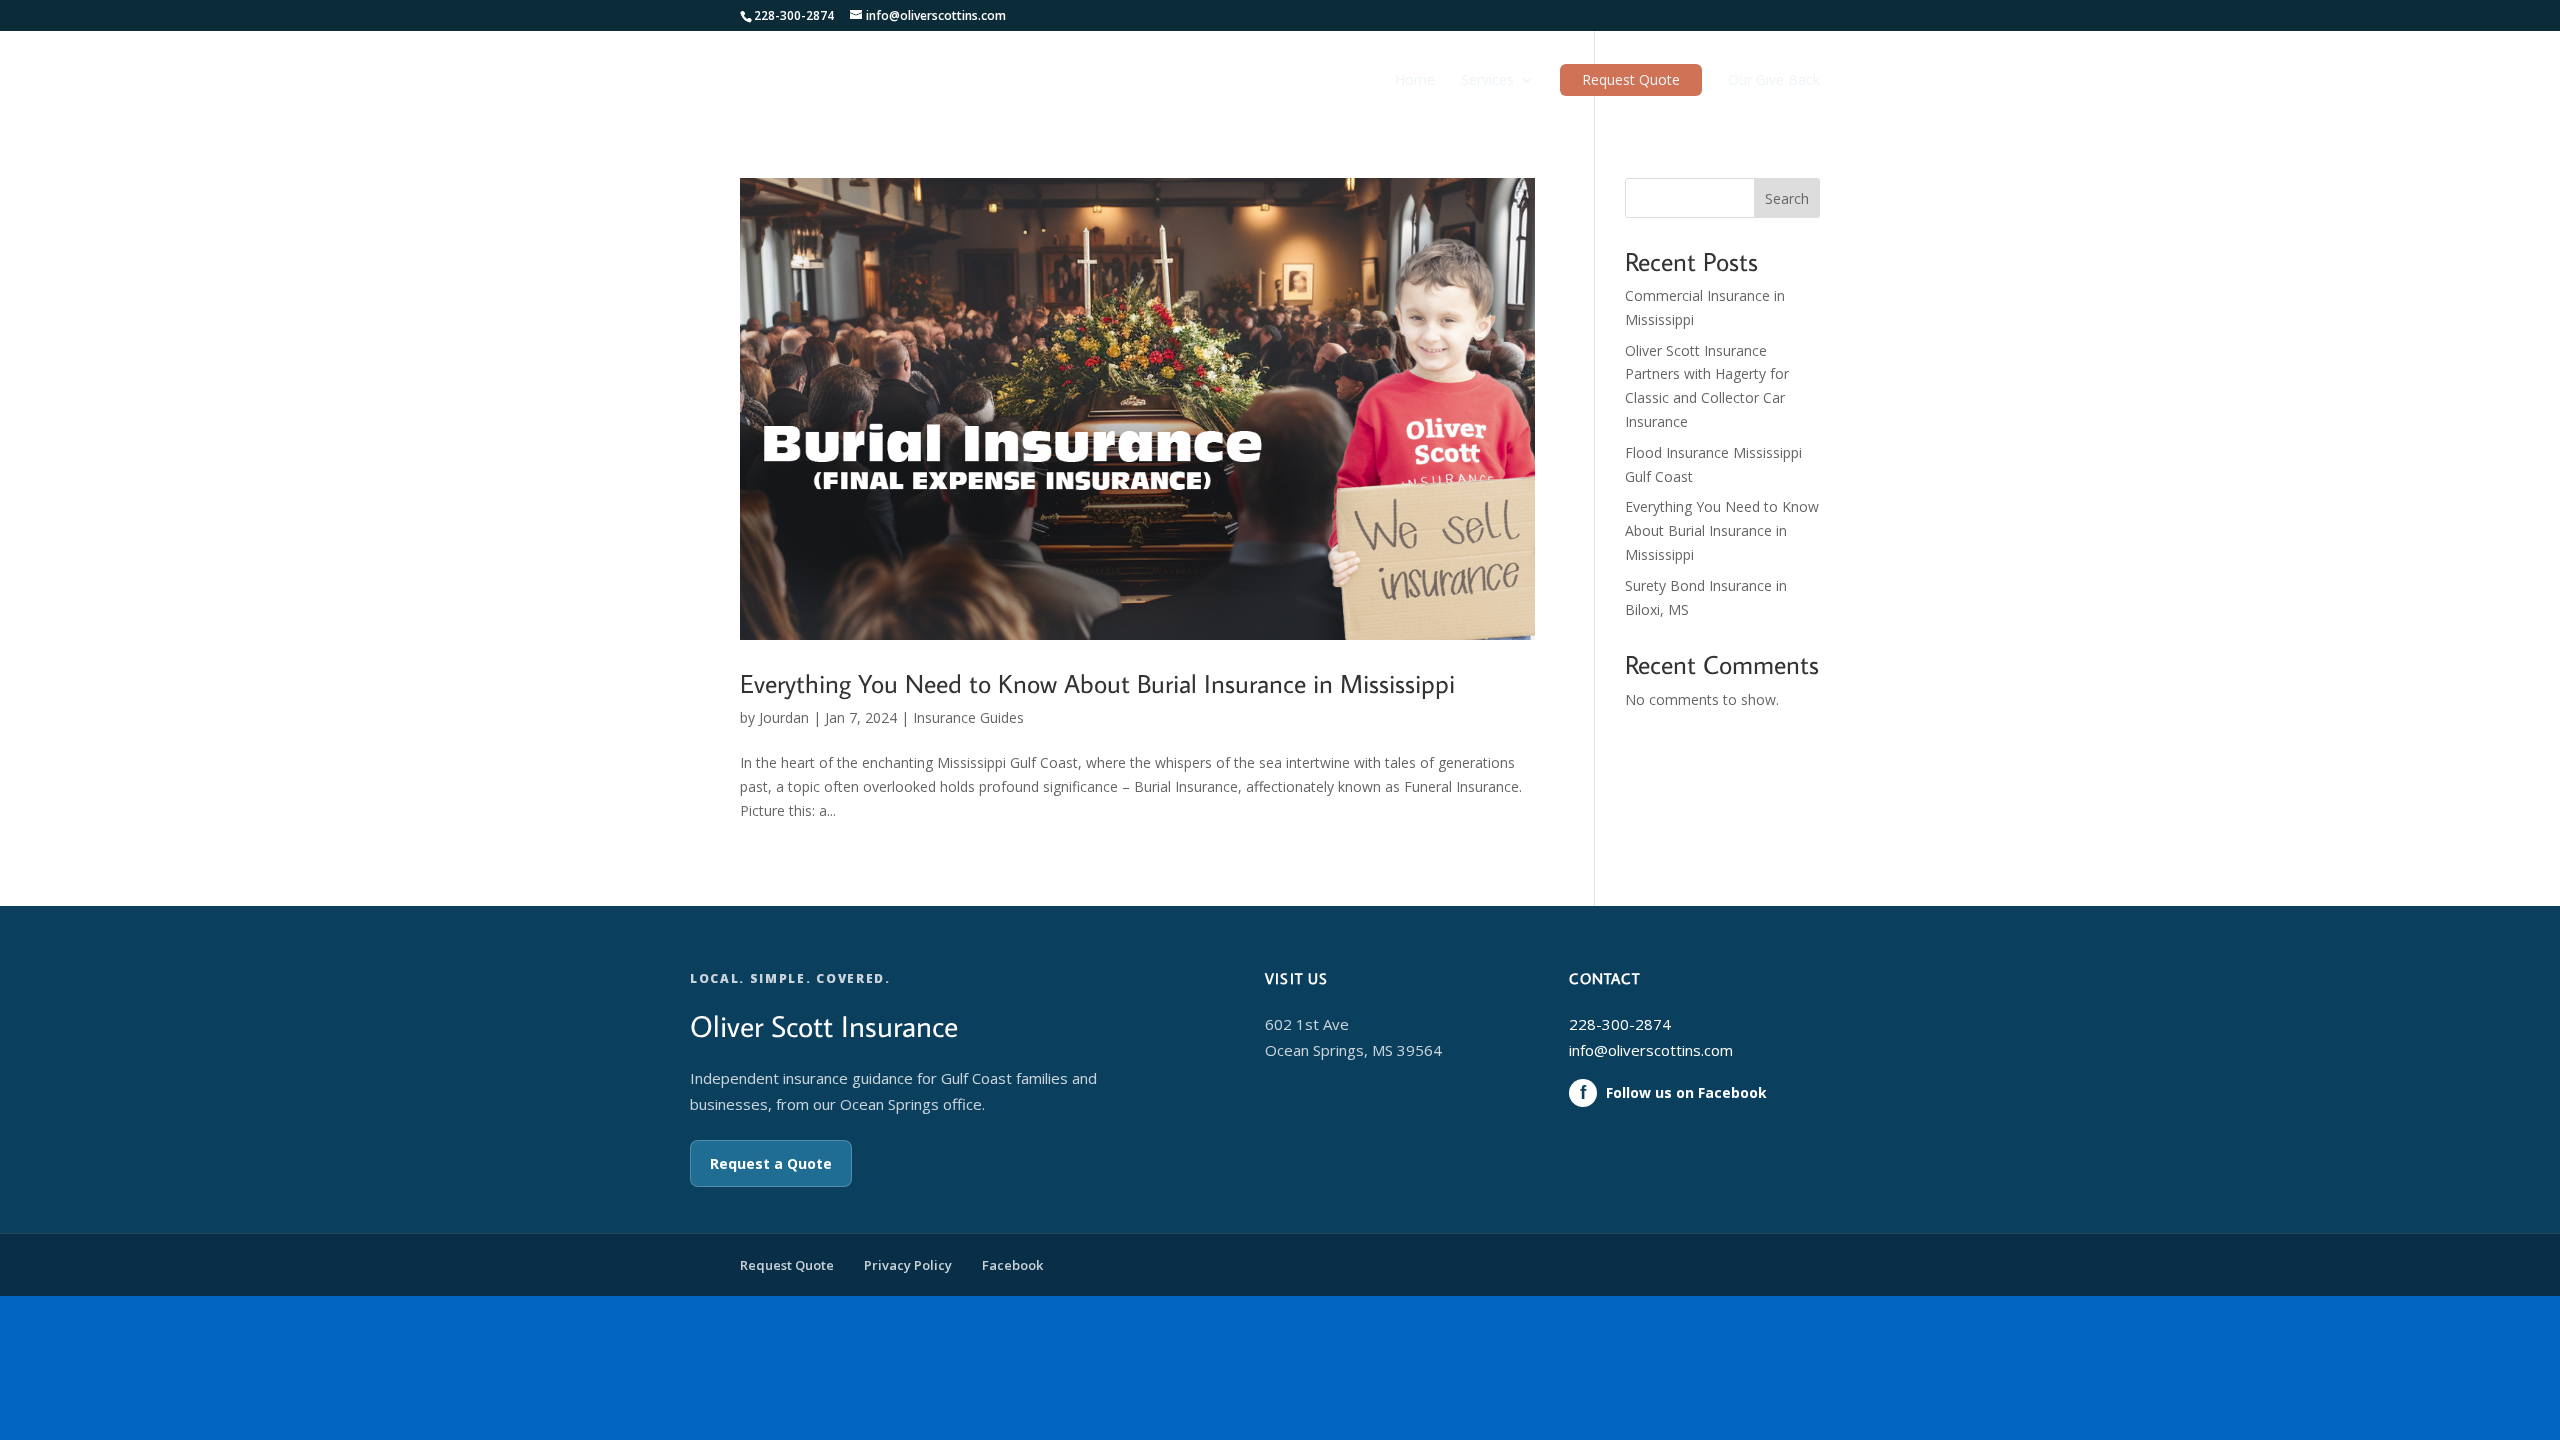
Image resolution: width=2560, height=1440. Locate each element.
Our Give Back (1774, 81)
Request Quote (1631, 79)
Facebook (1012, 1265)
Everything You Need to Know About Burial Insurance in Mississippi (1097, 683)
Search (1787, 198)
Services (1487, 81)
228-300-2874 (1620, 1024)
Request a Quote (771, 1163)
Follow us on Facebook (1673, 1092)
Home (1415, 81)
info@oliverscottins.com (1651, 1050)
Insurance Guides (968, 717)
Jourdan (784, 717)
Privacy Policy (908, 1265)
